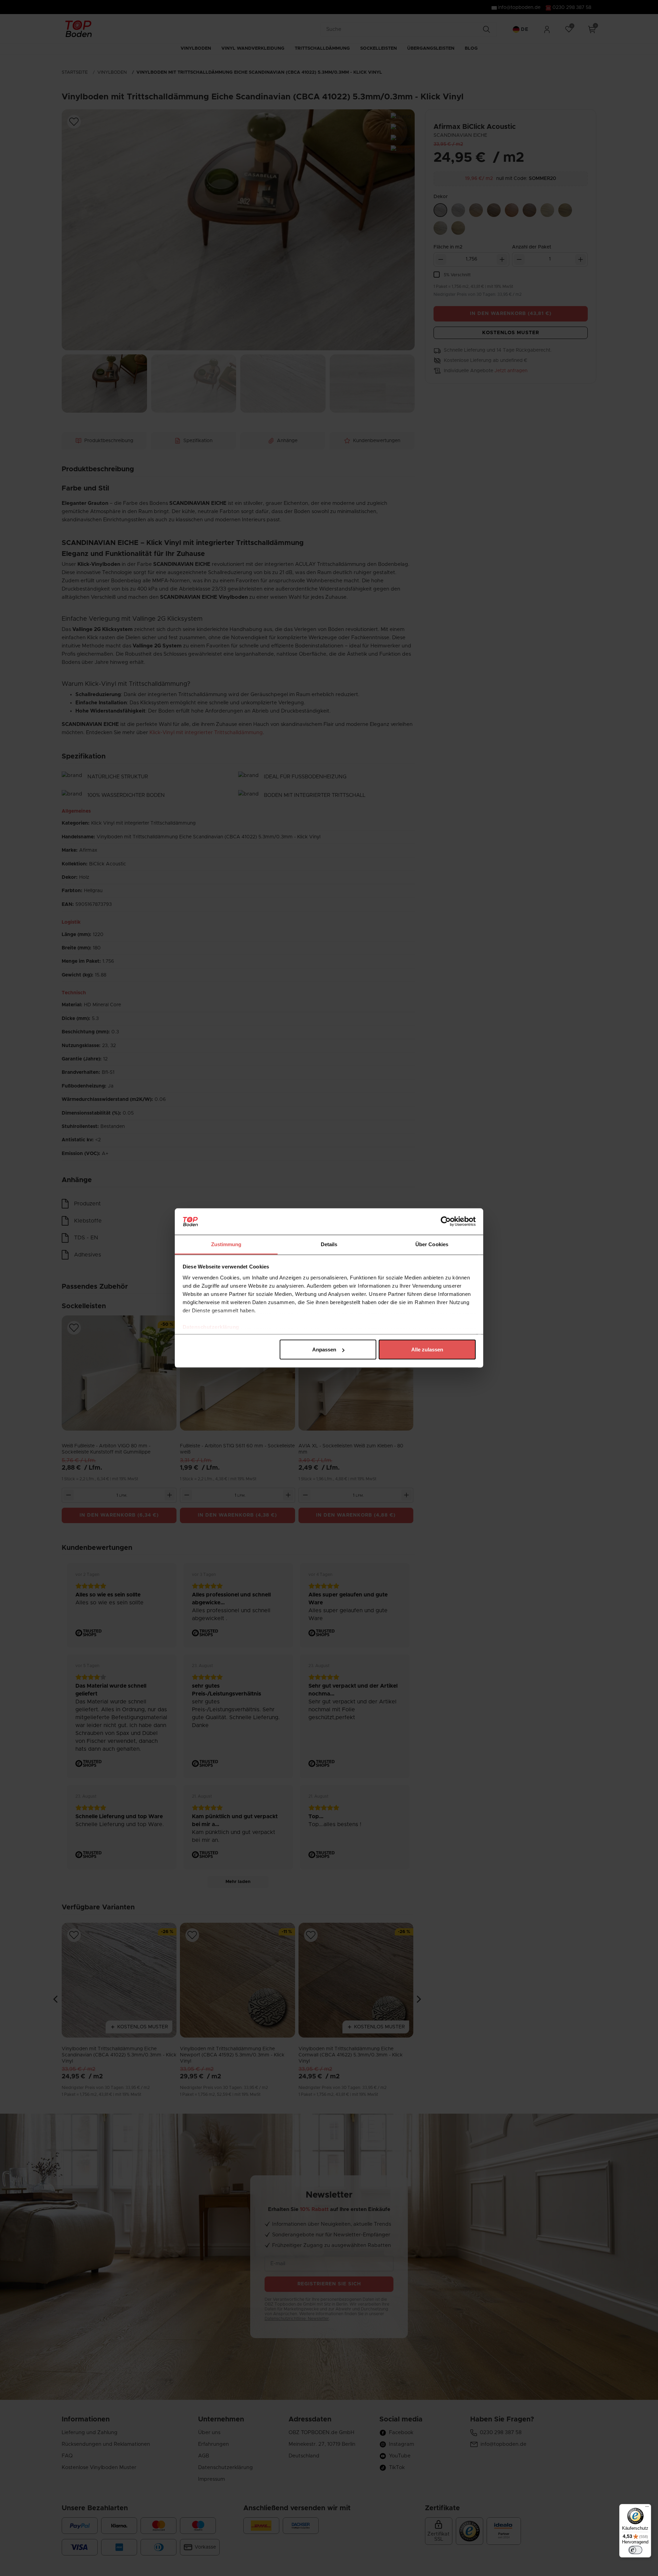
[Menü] (647, 2508)
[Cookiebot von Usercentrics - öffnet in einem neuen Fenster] (446, 1222)
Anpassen (324, 1350)
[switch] (635, 2550)
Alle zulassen (427, 1350)
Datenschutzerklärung (211, 1327)
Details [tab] (329, 1244)
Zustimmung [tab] (226, 1244)
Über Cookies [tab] (432, 1244)
